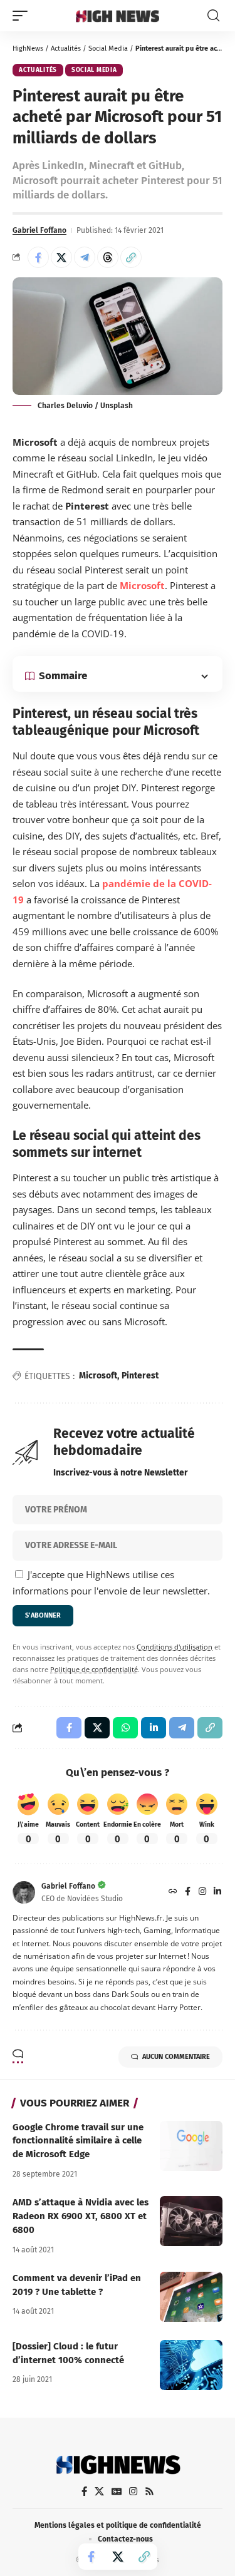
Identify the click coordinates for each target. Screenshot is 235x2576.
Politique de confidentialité (94, 1670)
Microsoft (142, 585)
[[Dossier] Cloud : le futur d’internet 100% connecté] (191, 2365)
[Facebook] (188, 1892)
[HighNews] (118, 16)
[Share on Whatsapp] (125, 1728)
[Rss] (149, 2491)
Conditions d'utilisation (175, 1647)
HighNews (28, 49)
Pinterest (140, 1376)
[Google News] (117, 2491)
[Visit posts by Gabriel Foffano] (24, 1892)
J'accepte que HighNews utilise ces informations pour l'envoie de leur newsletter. (111, 1583)
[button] (23, 16)
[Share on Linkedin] (154, 1728)
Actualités (66, 49)
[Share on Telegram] (85, 257)
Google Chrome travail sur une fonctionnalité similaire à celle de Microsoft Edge (78, 2141)
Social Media (108, 49)
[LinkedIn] (217, 1892)
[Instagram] (202, 1892)
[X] (99, 2491)
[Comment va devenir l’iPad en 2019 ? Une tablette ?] (191, 2297)
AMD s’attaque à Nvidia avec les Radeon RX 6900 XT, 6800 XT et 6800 (81, 2216)
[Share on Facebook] (38, 257)
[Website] (173, 1892)
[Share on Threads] (108, 257)
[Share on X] (61, 257)
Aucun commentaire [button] (176, 2057)
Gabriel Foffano (39, 230)
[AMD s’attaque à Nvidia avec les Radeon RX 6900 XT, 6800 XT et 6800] (191, 2221)
